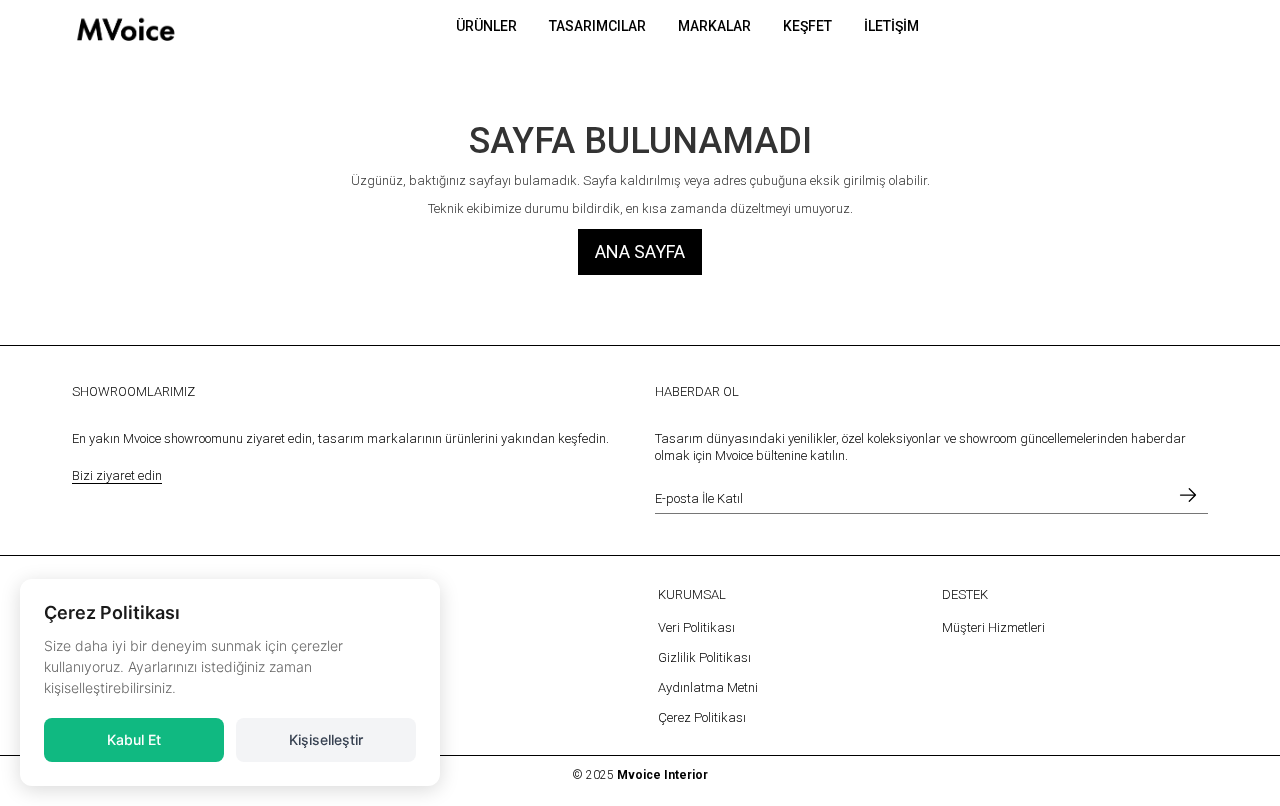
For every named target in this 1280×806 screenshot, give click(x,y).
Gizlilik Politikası (704, 657)
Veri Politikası (696, 627)
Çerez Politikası (702, 717)
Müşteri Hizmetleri (993, 627)
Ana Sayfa (640, 251)
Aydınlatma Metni (708, 687)
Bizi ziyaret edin (117, 475)
